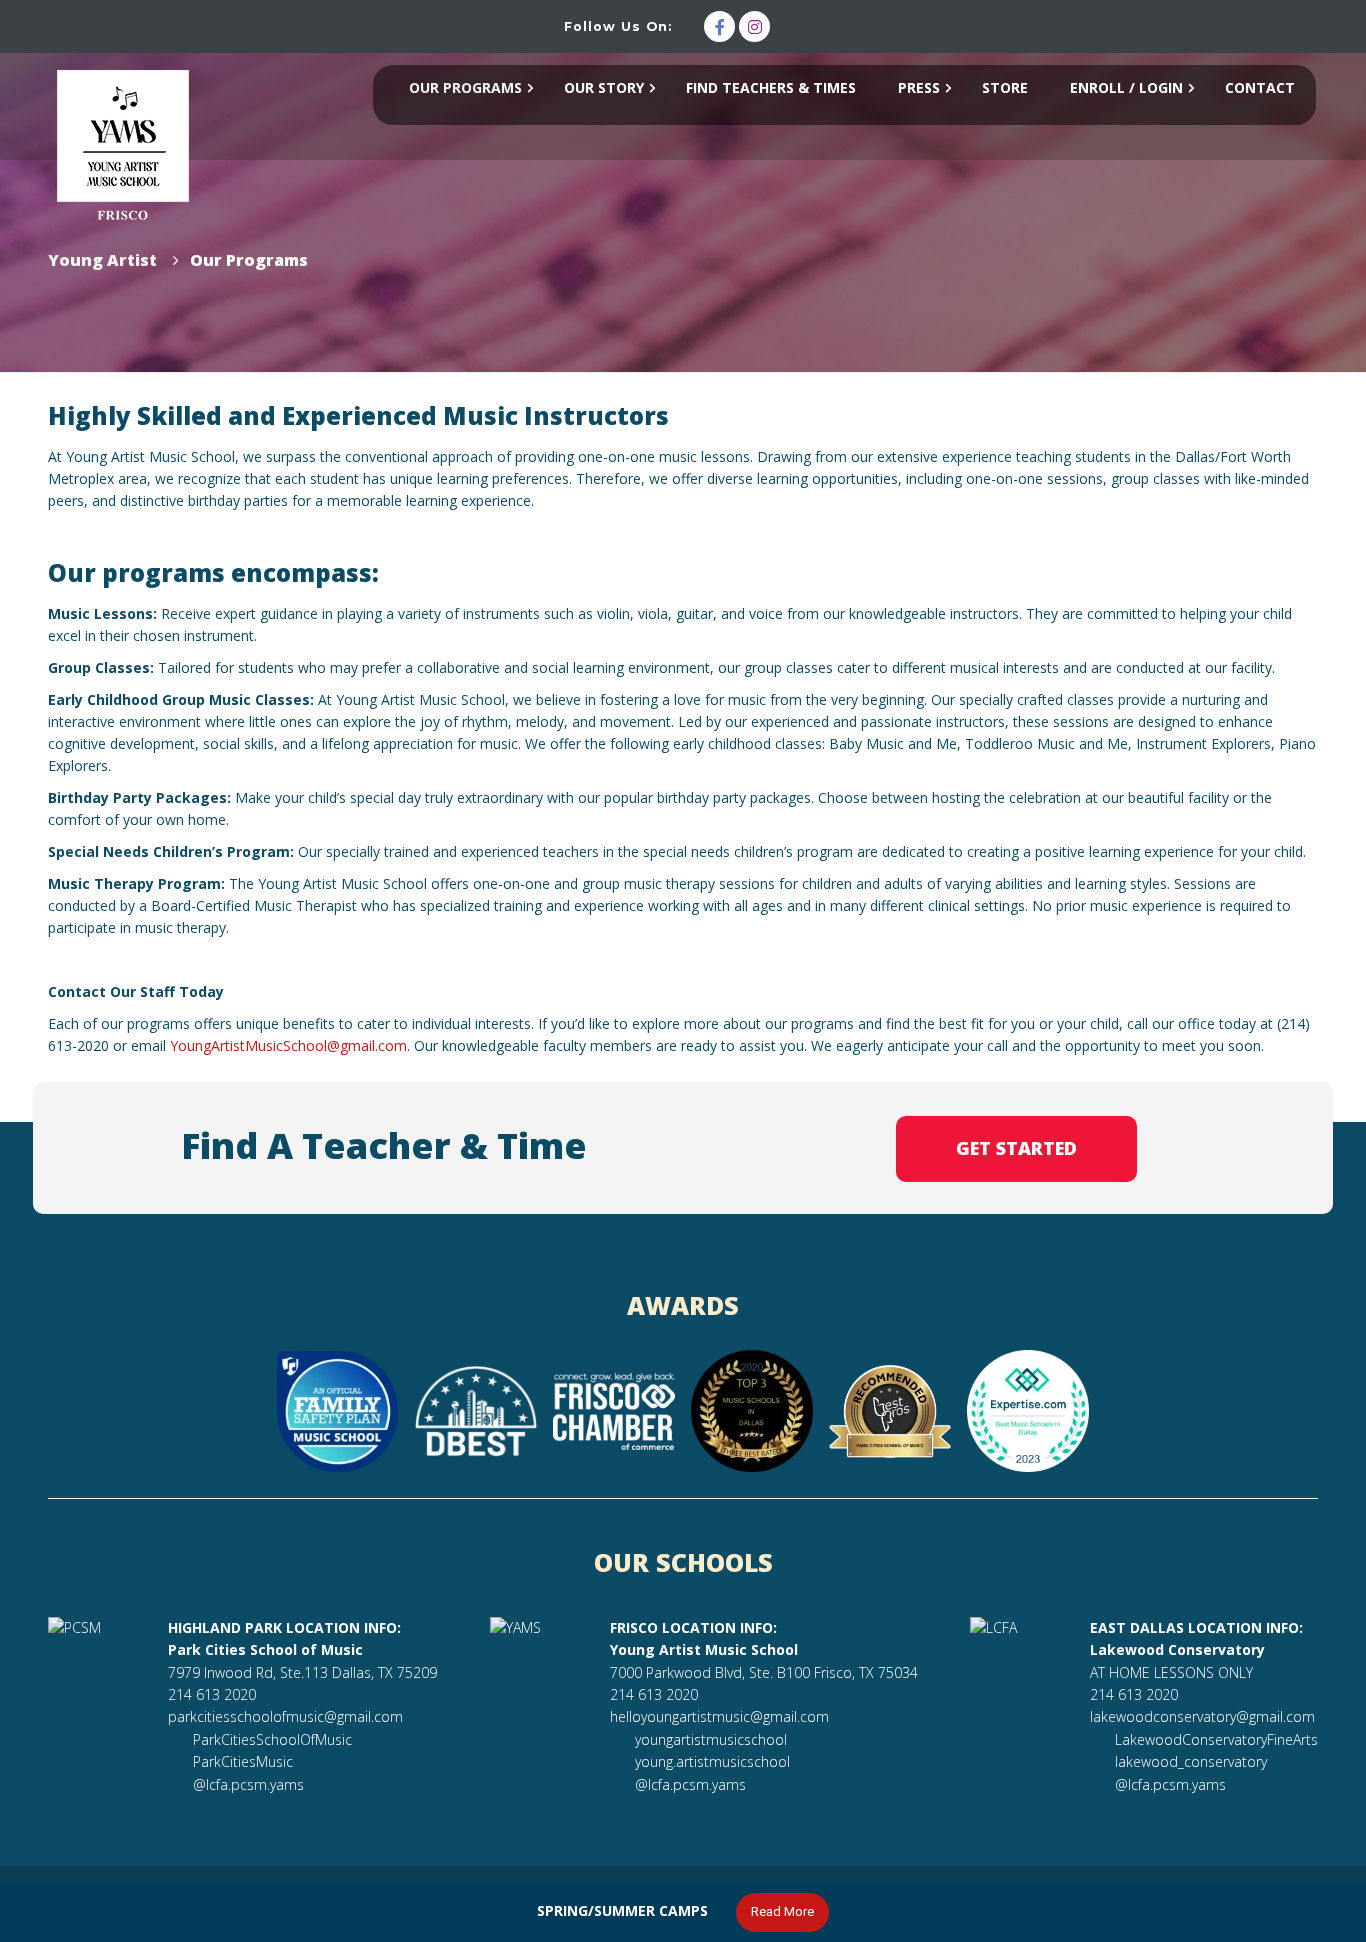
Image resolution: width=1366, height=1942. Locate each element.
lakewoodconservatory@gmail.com (1202, 1716)
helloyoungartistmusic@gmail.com (719, 1716)
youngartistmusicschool (711, 1739)
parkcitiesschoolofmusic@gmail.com (285, 1716)
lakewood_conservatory (1191, 1761)
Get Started (1016, 1148)
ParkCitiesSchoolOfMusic (272, 1739)
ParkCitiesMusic (243, 1761)
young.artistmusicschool (712, 1761)
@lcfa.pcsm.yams (248, 1784)
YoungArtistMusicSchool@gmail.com (288, 1045)
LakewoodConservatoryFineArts (1216, 1739)
